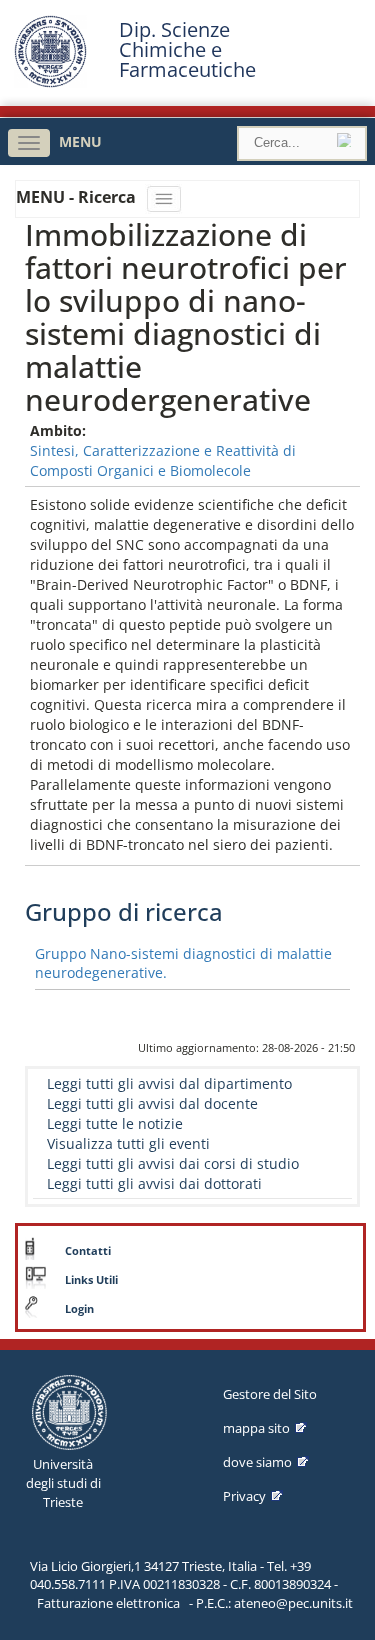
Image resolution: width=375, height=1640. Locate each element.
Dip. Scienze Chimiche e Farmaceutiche (187, 50)
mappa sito (256, 1428)
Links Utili (91, 1280)
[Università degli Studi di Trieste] (50, 82)
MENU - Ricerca (78, 197)
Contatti (88, 1251)
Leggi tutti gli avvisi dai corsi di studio (173, 1163)
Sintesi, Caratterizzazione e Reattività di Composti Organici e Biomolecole (163, 460)
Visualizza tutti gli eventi (128, 1143)
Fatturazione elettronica (108, 1603)
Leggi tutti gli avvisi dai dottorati (154, 1183)
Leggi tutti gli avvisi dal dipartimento (169, 1083)
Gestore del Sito (270, 1394)
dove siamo (257, 1462)
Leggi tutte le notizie (115, 1123)
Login (79, 1309)
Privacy (244, 1496)
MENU (80, 141)
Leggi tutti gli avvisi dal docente (152, 1103)
